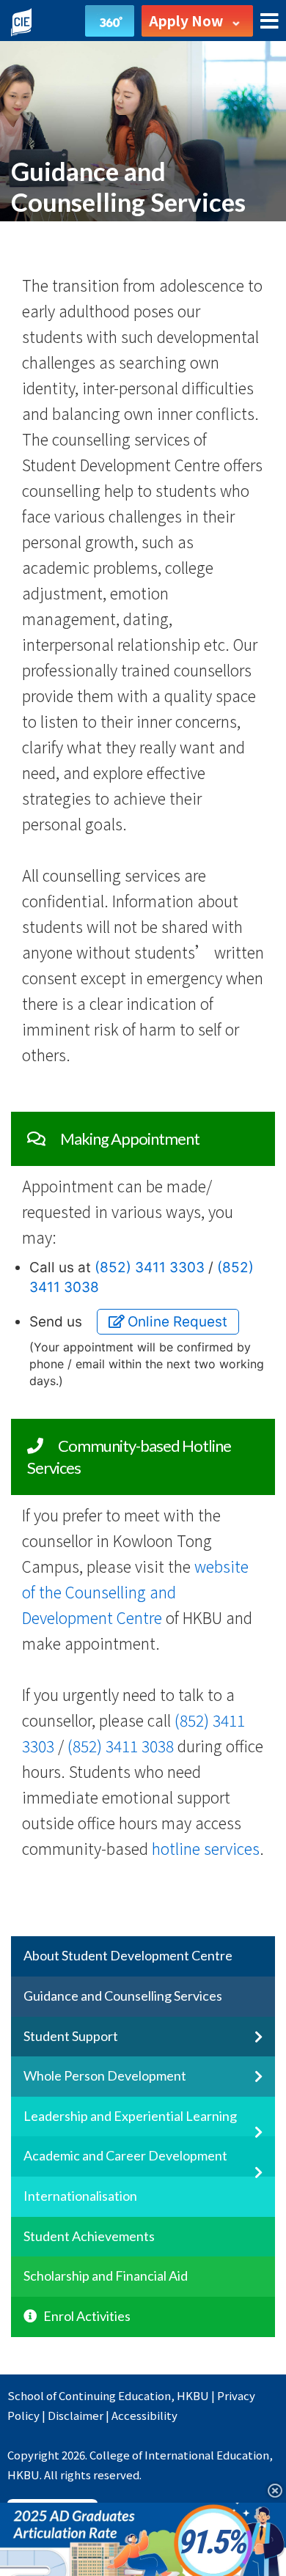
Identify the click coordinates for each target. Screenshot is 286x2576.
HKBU (193, 2395)
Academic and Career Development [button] (125, 2155)
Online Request (176, 1322)
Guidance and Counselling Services (123, 1996)
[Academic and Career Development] (246, 2180)
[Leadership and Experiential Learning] (246, 2140)
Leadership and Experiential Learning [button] (130, 2116)
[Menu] (269, 22)
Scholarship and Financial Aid (106, 2276)
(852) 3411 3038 (121, 1746)
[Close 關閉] (269, 2490)
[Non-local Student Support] (246, 2045)
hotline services (206, 1848)
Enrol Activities (87, 2316)
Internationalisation (80, 2196)
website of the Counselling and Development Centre (135, 1592)
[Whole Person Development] (246, 2084)
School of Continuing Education (89, 2395)
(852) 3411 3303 (150, 1267)
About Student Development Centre (128, 1955)
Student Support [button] (71, 2036)
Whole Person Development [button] (105, 2075)
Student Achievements (89, 2236)
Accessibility (144, 2415)
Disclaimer (76, 2415)
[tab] (143, 1957)
